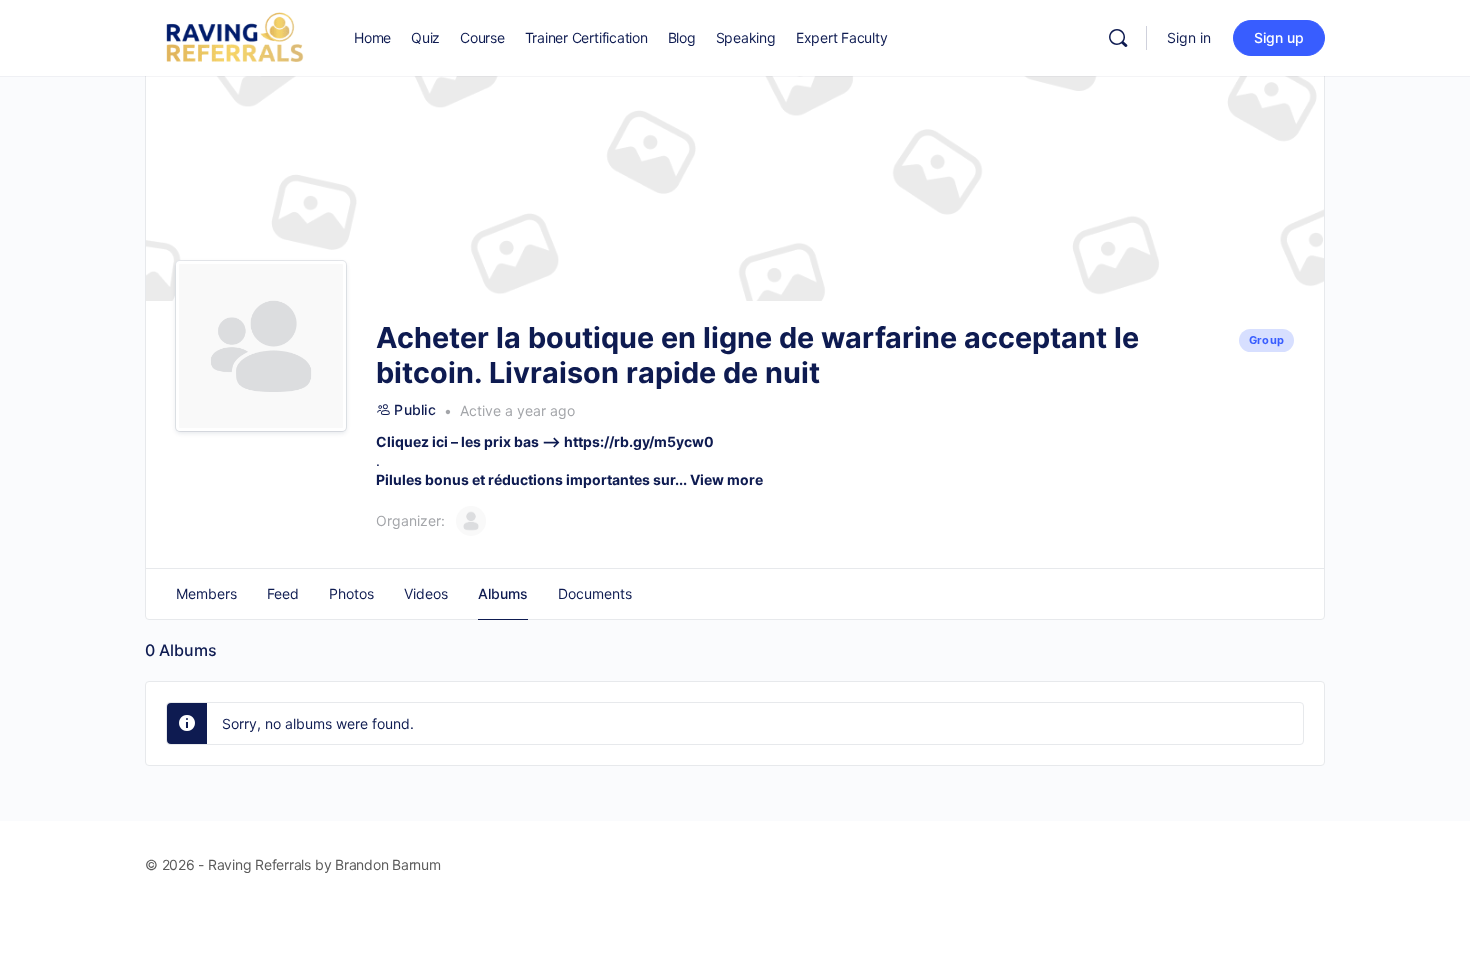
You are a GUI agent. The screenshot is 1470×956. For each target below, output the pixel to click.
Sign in (1189, 37)
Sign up (1279, 37)
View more (726, 479)
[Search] (1118, 38)
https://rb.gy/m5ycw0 (639, 441)
